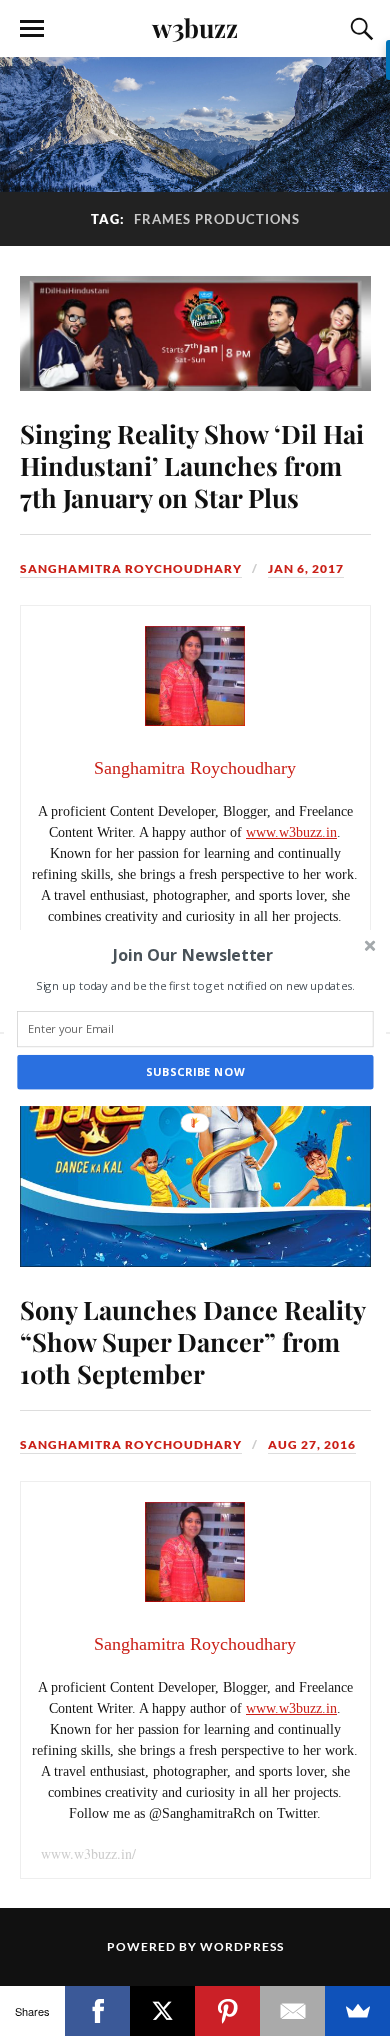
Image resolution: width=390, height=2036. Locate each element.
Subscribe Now (195, 1072)
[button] (193, 955)
